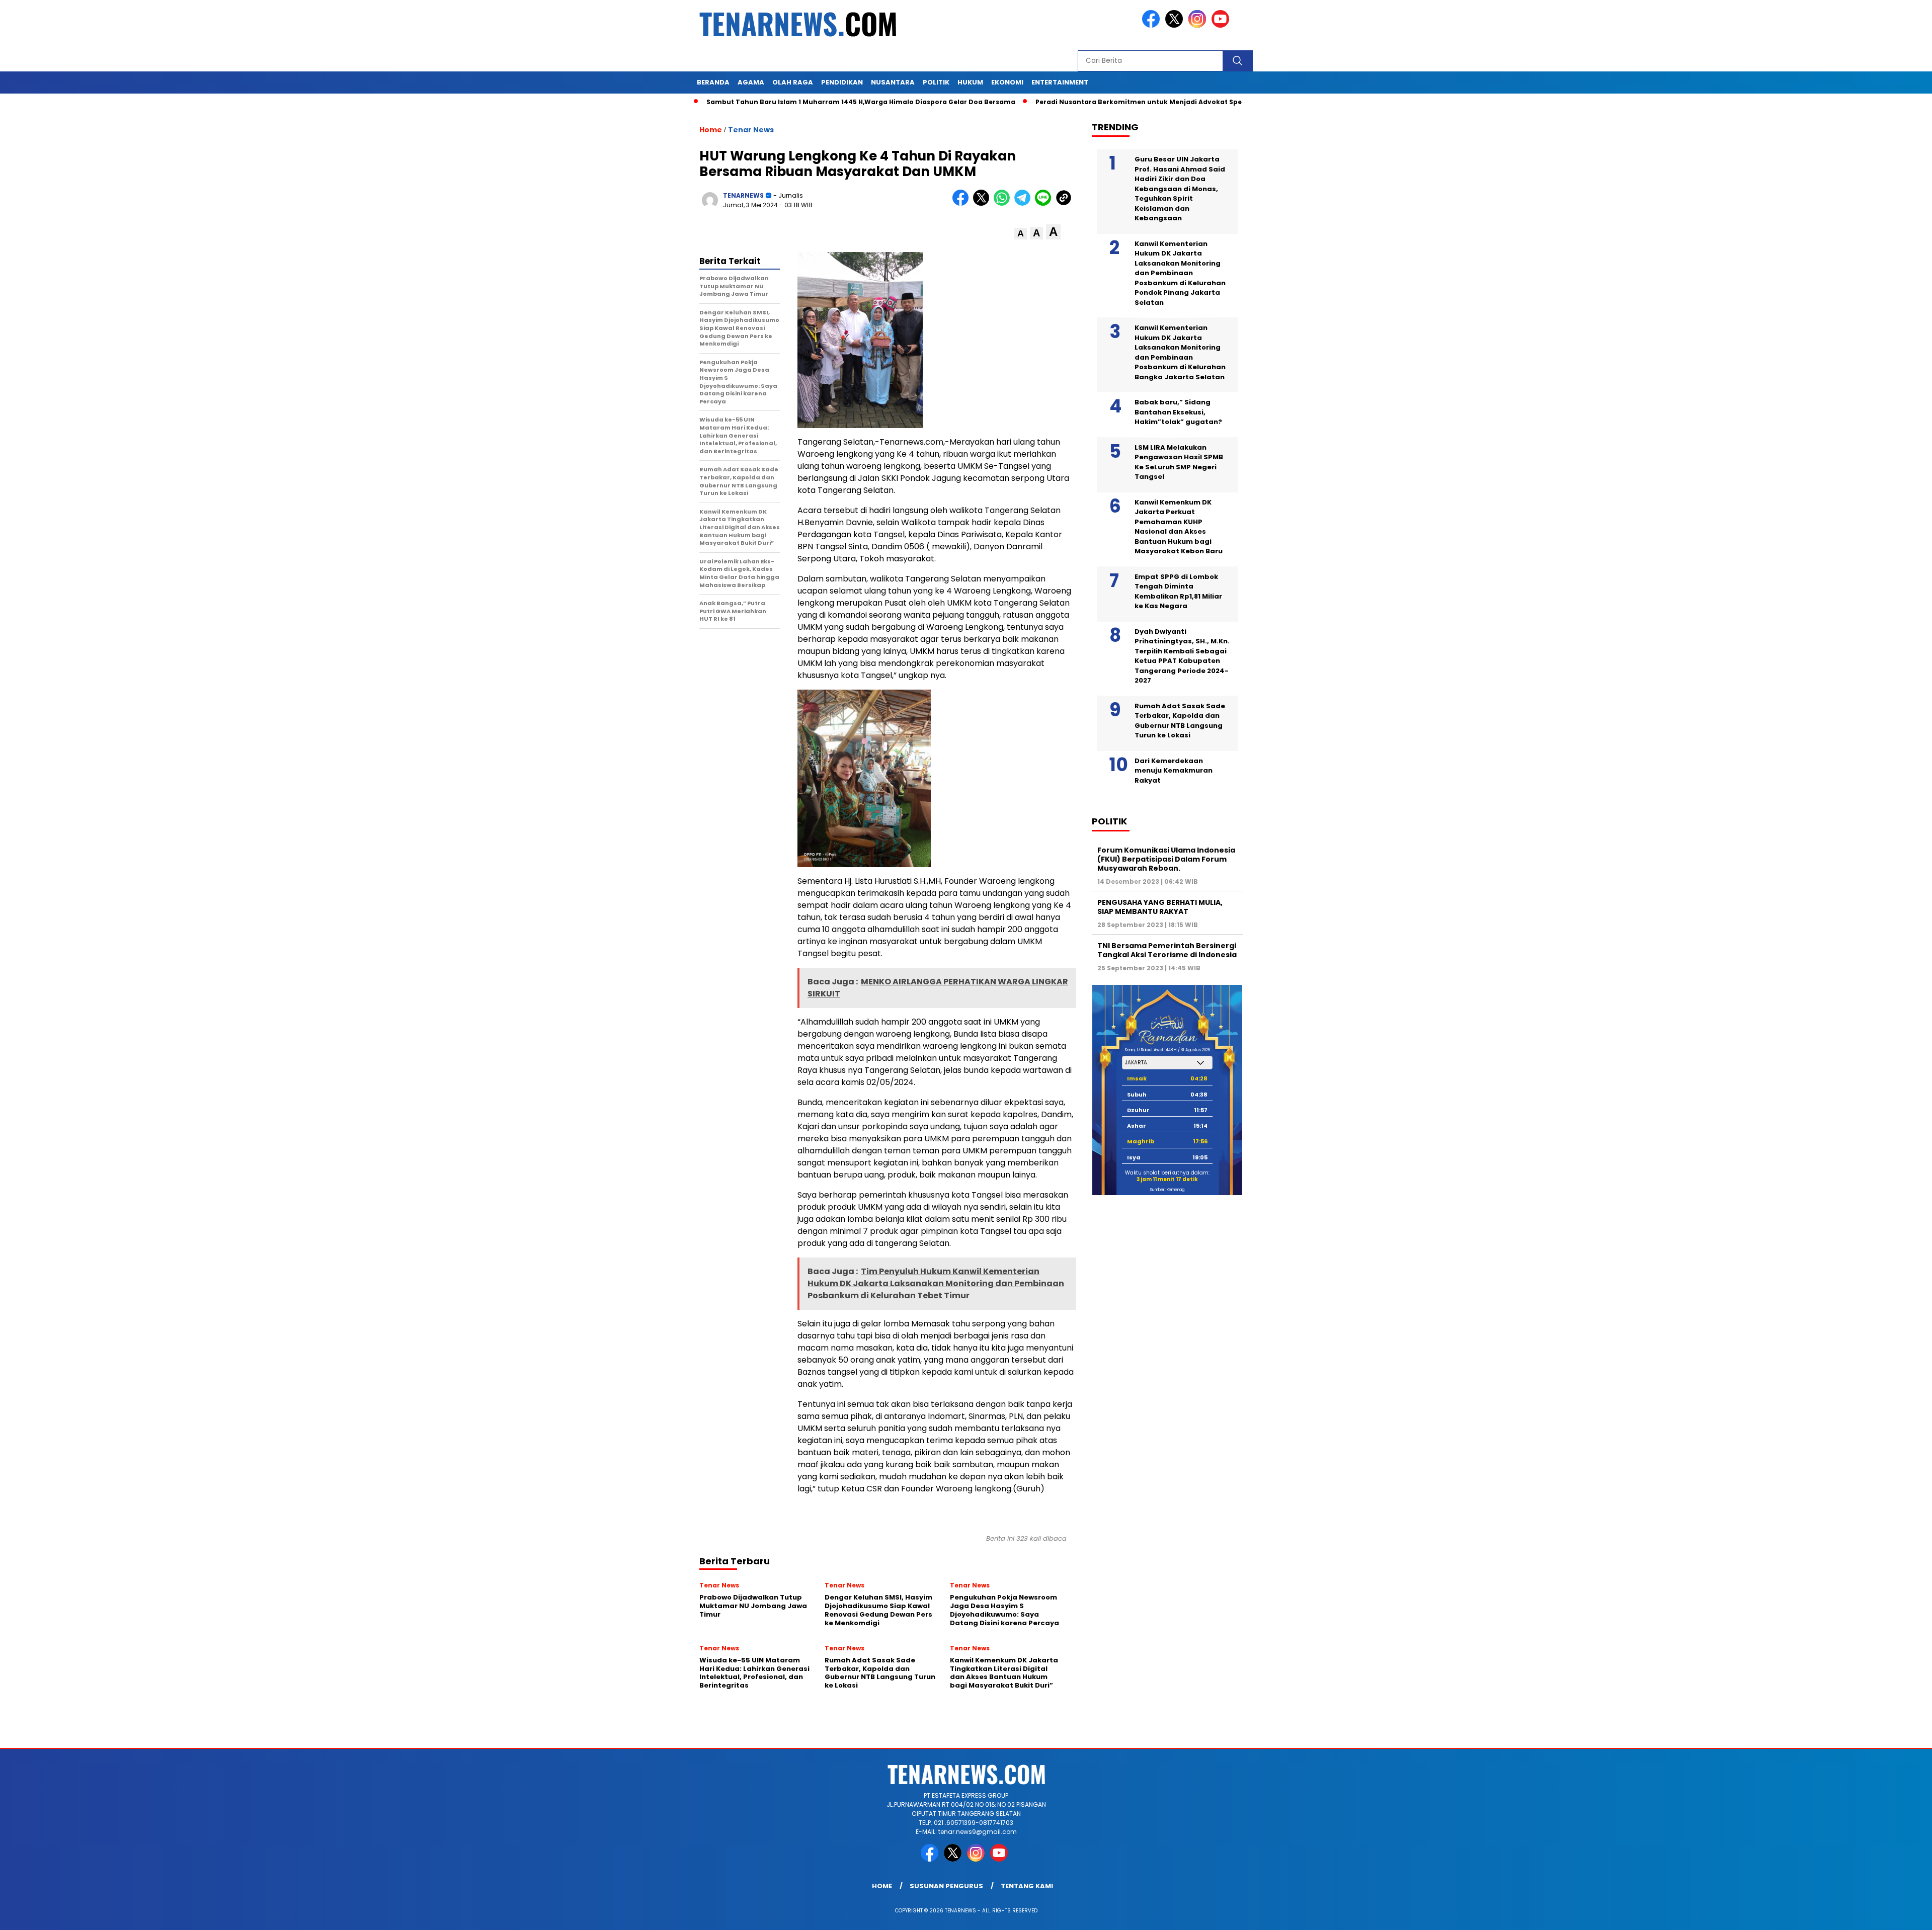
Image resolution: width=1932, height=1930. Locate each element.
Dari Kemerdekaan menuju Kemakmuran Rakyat (1174, 771)
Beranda (713, 82)
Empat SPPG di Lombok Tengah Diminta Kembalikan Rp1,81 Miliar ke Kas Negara (1178, 592)
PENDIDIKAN (842, 82)
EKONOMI (1007, 82)
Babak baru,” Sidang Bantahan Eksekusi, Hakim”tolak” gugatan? (1178, 412)
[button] (1021, 234)
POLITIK (936, 82)
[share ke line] (1045, 203)
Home (882, 1886)
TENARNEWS (743, 195)
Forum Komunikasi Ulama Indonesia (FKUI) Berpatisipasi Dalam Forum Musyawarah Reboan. (1166, 859)
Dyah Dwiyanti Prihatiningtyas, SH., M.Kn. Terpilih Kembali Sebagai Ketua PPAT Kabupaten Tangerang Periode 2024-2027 (1182, 656)
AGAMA (751, 82)
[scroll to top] (1866, 1914)
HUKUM (970, 82)
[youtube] (1222, 25)
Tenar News (751, 130)
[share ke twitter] (983, 203)
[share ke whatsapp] (1004, 203)
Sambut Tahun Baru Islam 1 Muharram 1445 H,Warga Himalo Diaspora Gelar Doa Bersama (771, 102)
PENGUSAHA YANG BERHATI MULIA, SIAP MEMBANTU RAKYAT (1160, 907)
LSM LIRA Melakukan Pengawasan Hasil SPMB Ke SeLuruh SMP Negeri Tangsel (1179, 462)
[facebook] (1153, 25)
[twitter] (1176, 25)
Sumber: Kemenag (1167, 1190)
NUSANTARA (893, 82)
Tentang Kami (1027, 1886)
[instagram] (1199, 25)
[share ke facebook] (963, 203)
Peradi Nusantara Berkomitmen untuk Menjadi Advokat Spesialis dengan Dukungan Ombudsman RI (1118, 102)
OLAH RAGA (793, 82)
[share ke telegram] (1025, 203)
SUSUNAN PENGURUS (946, 1886)
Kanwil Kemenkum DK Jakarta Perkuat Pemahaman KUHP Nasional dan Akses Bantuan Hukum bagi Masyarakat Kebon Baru (1179, 527)
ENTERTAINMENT (1060, 82)
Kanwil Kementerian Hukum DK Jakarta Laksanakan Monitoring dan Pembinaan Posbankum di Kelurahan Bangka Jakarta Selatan (1180, 352)
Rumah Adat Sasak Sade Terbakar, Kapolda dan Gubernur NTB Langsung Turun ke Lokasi (1180, 721)
